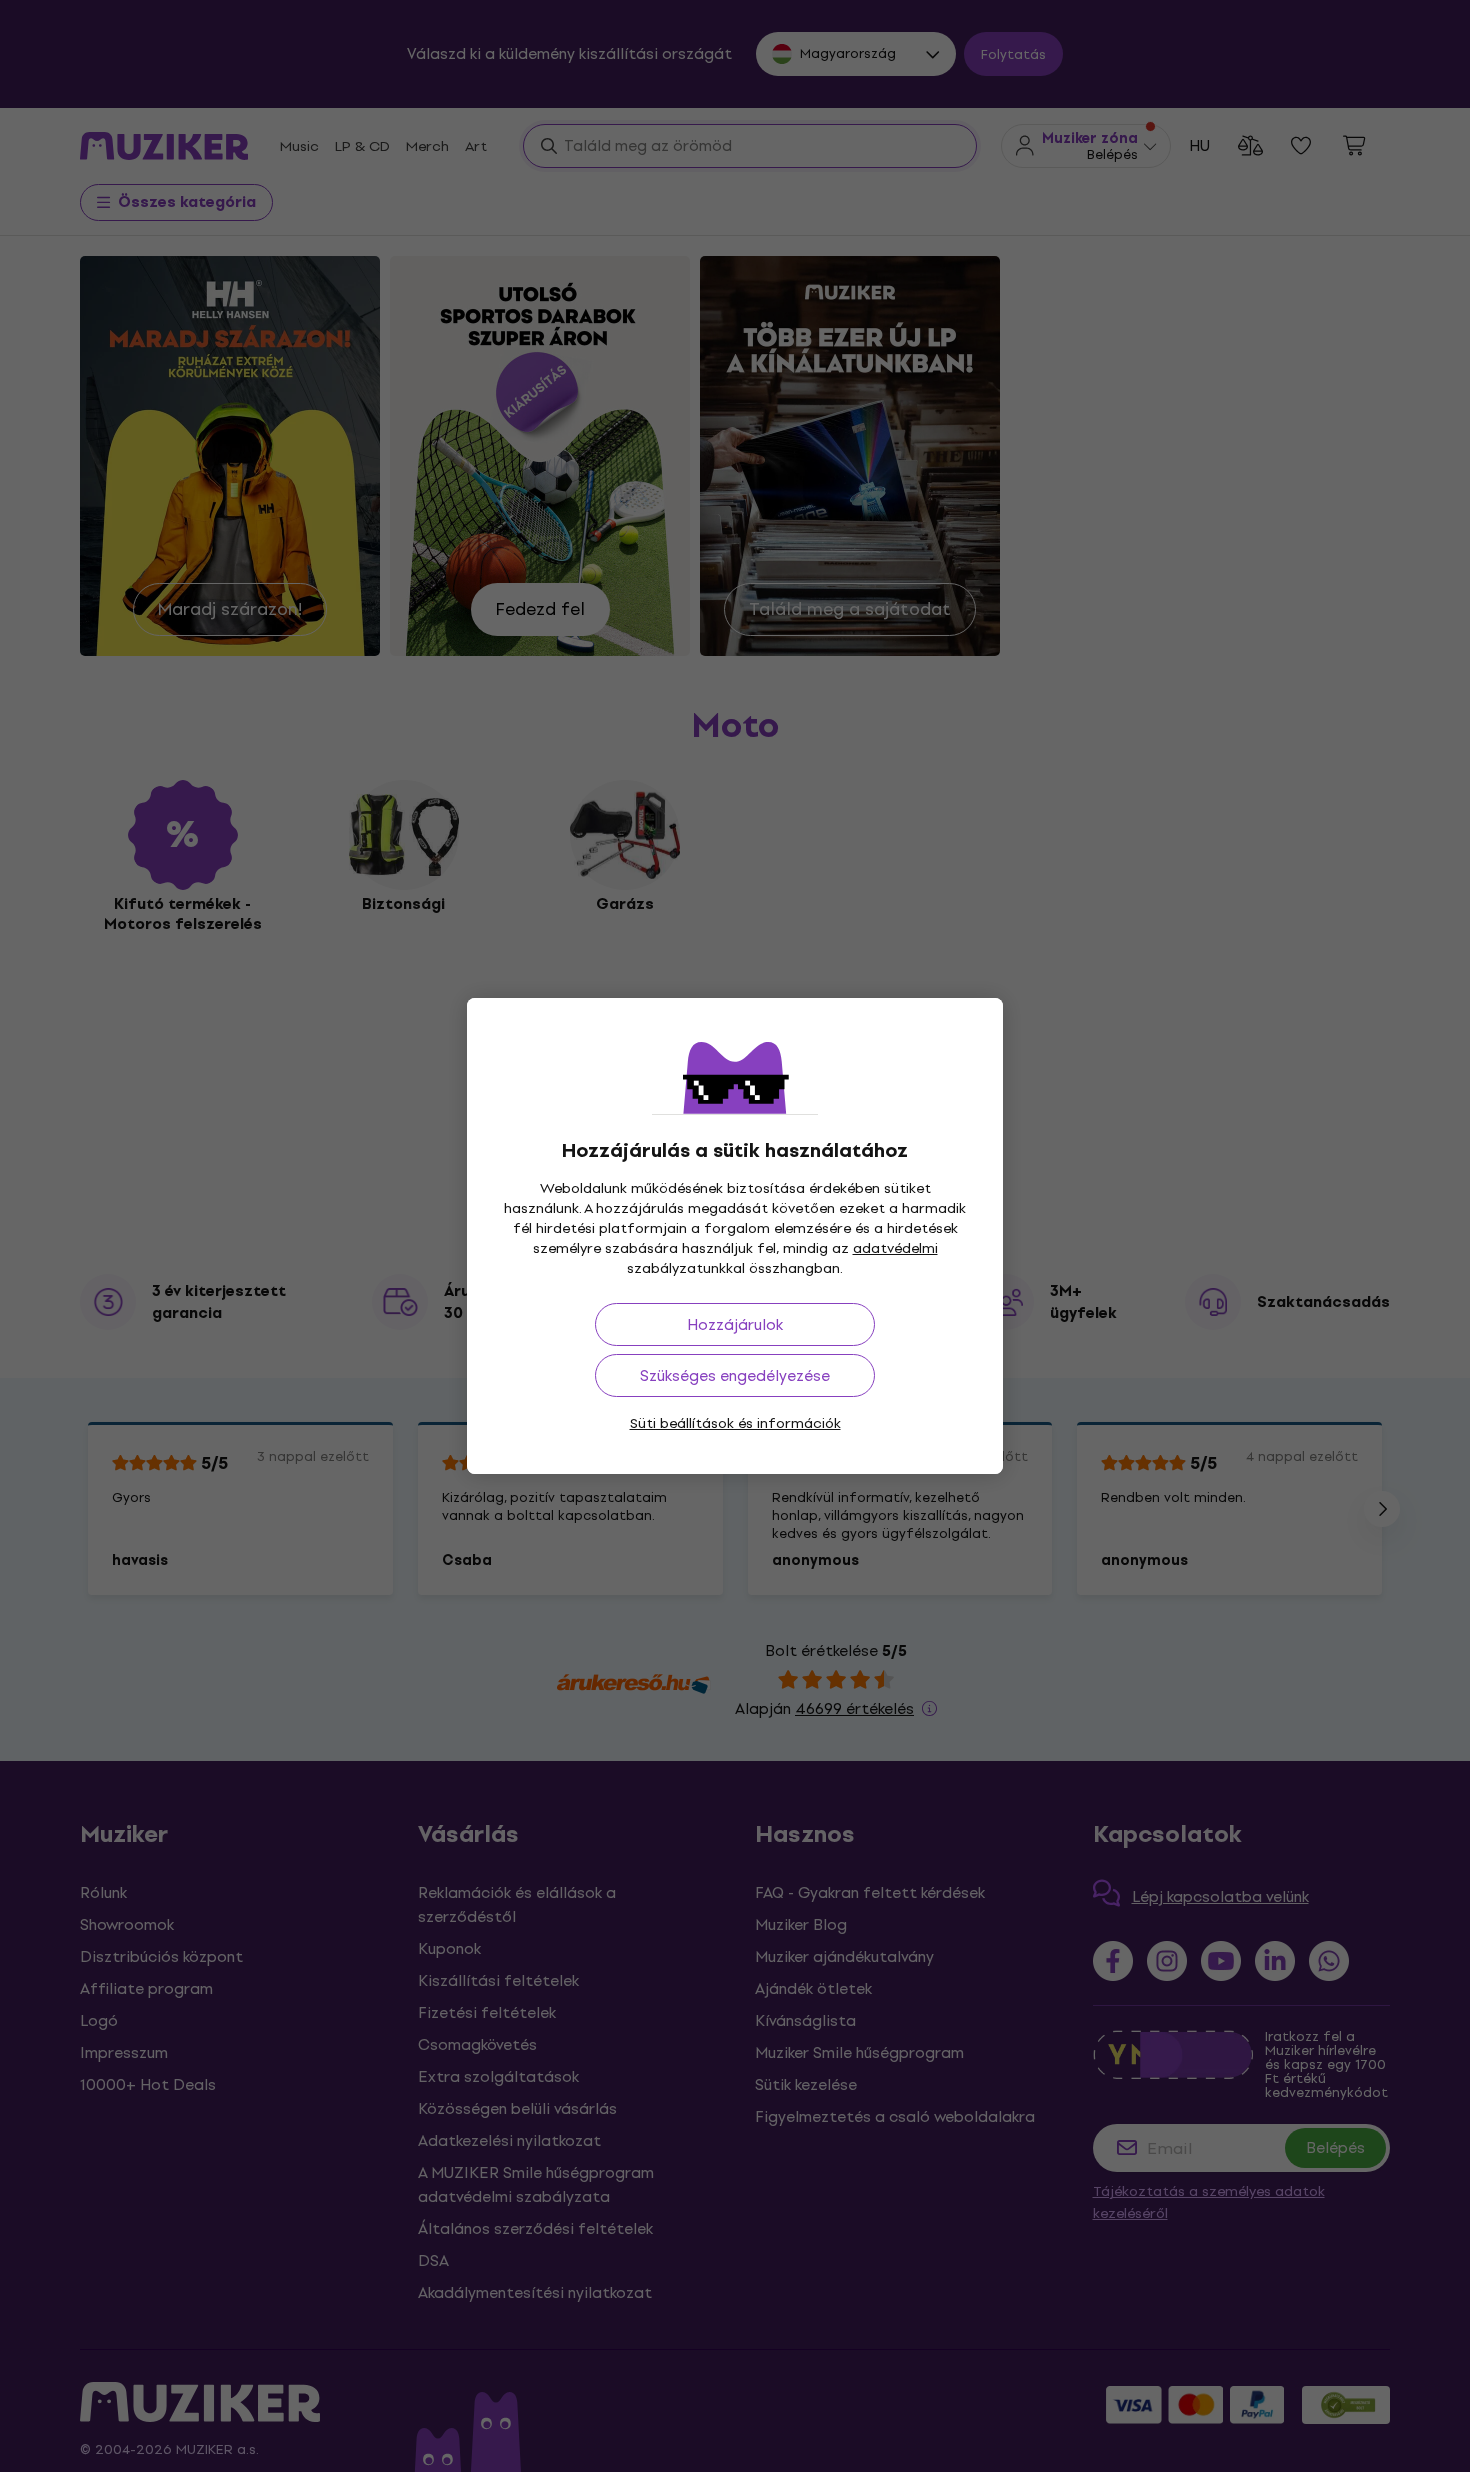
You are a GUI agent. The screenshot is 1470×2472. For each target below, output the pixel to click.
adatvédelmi (895, 1248)
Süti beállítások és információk (735, 1423)
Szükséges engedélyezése (735, 1375)
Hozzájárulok (735, 1324)
